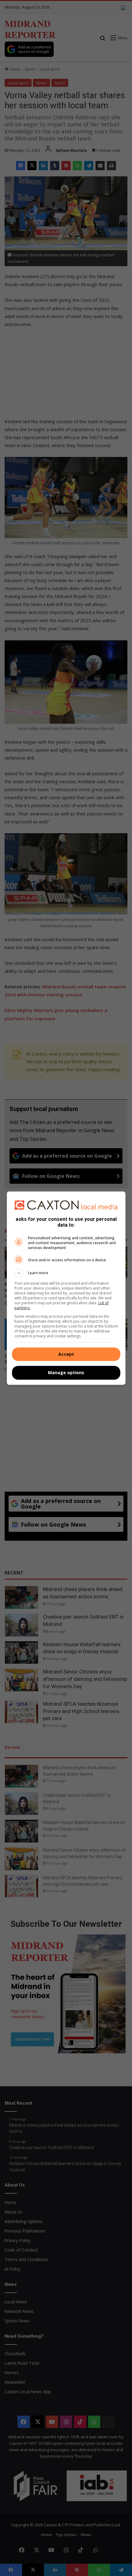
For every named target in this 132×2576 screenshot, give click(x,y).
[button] (66, 1273)
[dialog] (66, 1288)
